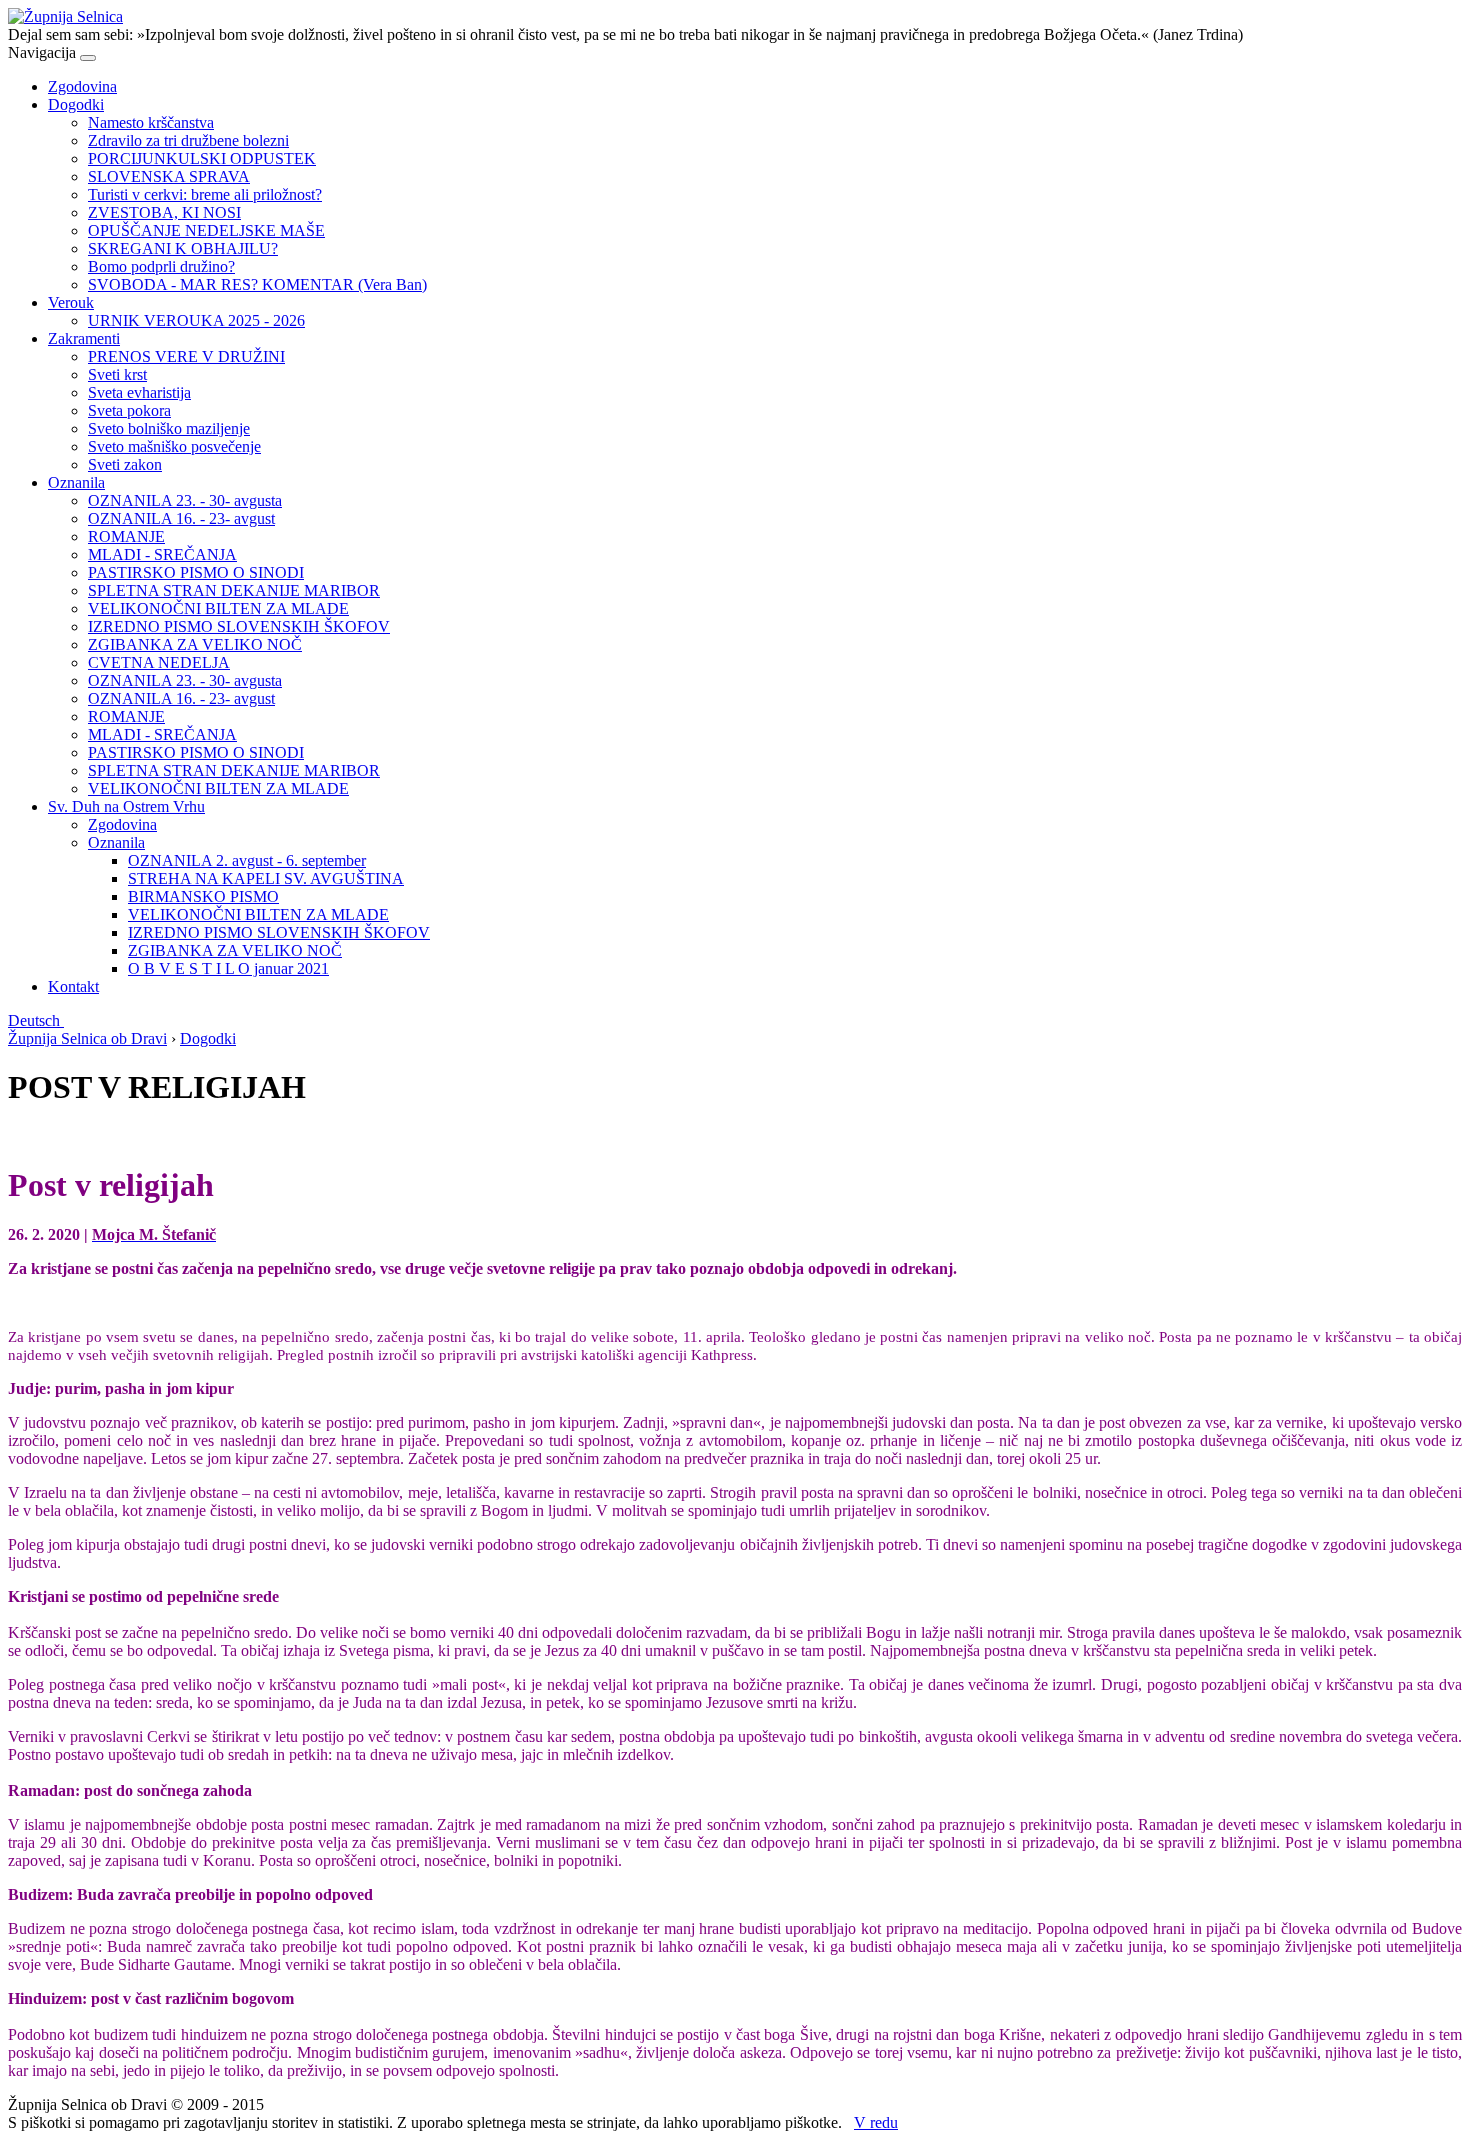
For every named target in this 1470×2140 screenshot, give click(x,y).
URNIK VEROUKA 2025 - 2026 (196, 320)
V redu (876, 2122)
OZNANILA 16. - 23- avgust (181, 518)
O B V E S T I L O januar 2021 (228, 968)
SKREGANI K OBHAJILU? (183, 248)
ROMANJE (126, 536)
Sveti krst (117, 374)
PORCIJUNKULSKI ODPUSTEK (202, 158)
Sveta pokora (129, 410)
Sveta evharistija (139, 392)
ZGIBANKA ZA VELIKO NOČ (195, 644)
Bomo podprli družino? (161, 266)
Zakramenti (84, 338)
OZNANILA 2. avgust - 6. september (247, 860)
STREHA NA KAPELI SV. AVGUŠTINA (266, 878)
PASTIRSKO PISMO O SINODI (196, 572)
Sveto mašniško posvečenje (174, 446)
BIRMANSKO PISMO (203, 896)
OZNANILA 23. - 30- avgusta (185, 500)
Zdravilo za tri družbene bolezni (188, 140)
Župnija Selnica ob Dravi (87, 1038)
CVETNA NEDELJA (159, 662)
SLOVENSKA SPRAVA (169, 176)
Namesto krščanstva (151, 122)
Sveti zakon (125, 464)
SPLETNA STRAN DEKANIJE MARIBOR (234, 590)
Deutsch (36, 1020)
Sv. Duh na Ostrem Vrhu (126, 806)
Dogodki (76, 104)
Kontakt (73, 986)
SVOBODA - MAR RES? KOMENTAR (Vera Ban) (257, 284)
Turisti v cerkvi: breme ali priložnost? (205, 194)
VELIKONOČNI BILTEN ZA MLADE (218, 608)
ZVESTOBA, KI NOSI (164, 212)
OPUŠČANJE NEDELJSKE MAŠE (206, 230)
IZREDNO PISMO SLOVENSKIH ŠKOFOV (239, 626)
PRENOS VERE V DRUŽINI (186, 356)
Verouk (71, 302)
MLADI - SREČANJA (162, 554)
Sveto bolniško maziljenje (169, 428)
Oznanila (76, 482)
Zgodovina (82, 86)
